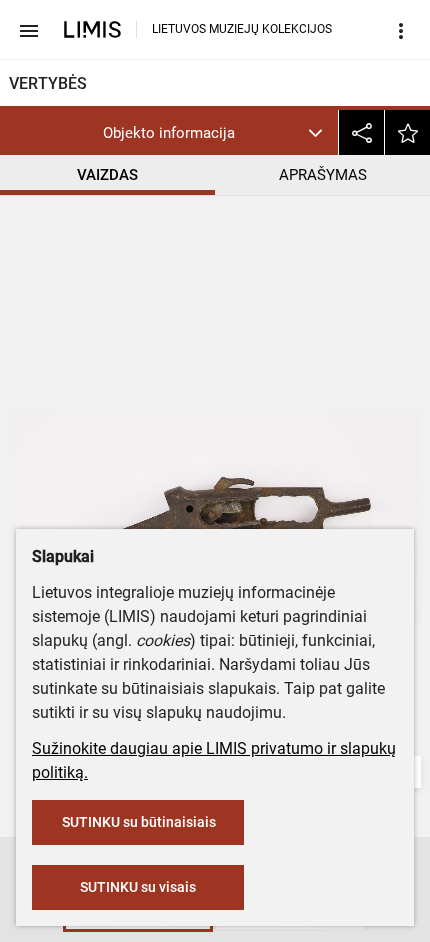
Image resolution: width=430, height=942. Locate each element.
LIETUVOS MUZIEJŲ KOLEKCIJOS (242, 29)
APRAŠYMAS (323, 175)
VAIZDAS (107, 175)
